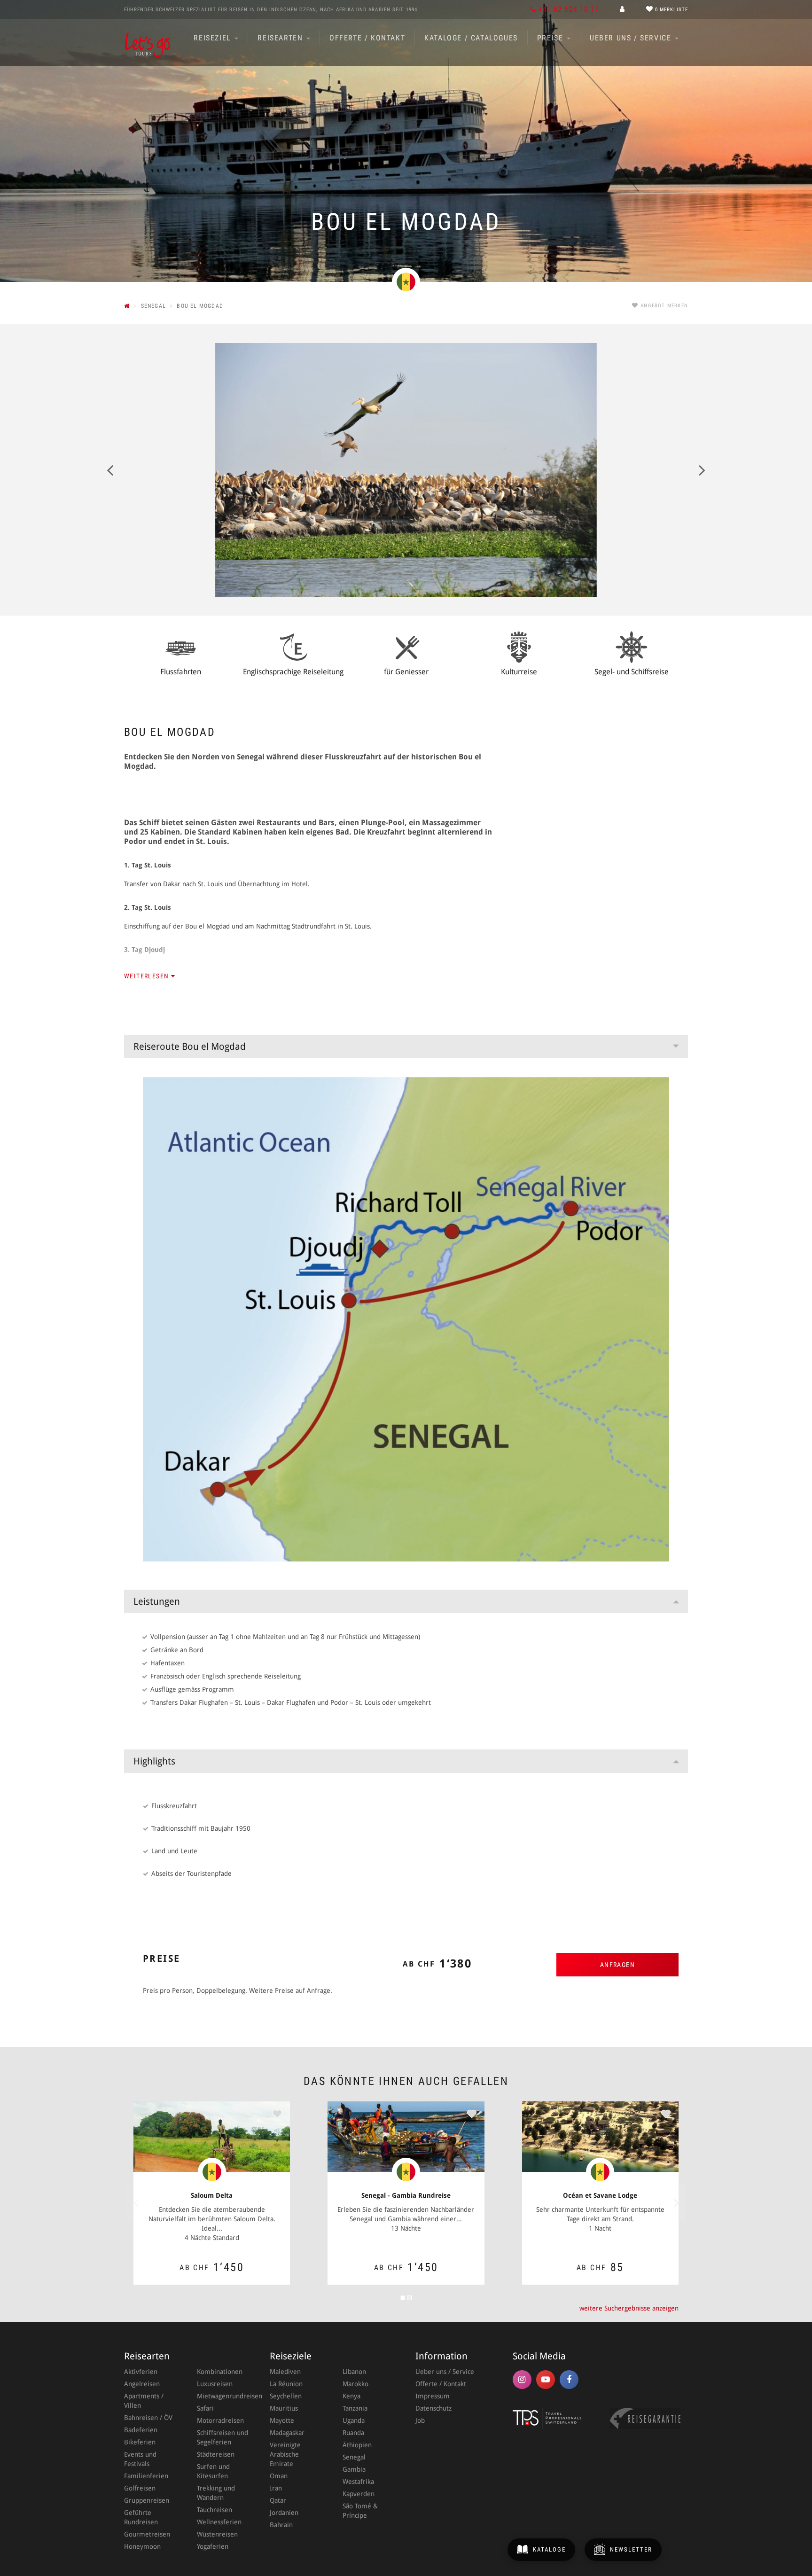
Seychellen (286, 2396)
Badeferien (141, 2430)
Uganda (354, 2420)
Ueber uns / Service (632, 38)
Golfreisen (140, 2488)
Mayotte (282, 2420)
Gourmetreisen (147, 2534)
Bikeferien (140, 2442)
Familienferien (146, 2476)
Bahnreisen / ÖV (148, 2418)
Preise (551, 38)
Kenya (351, 2396)
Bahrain (281, 2525)
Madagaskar (287, 2433)
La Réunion (286, 2384)
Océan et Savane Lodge (600, 2195)
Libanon (354, 2372)
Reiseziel (214, 38)
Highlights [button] (154, 1761)
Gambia (354, 2469)
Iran (276, 2488)
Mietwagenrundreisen (224, 2396)
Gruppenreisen (147, 2500)
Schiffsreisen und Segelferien (223, 2437)
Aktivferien (141, 2372)
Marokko (355, 2384)
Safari (205, 2408)
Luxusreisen (215, 2384)
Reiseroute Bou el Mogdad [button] (190, 1046)
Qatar (278, 2500)
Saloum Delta (212, 2195)
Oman (279, 2476)
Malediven (285, 2372)
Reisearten (281, 38)
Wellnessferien (219, 2522)
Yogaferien (213, 2546)
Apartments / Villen (144, 2401)
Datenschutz (433, 2408)
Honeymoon (142, 2546)
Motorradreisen (220, 2420)
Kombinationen (220, 2372)
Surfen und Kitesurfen (213, 2471)
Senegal (354, 2457)
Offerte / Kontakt (367, 38)
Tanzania (355, 2408)
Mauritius (284, 2408)
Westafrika (358, 2482)
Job (420, 2420)
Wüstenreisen (217, 2534)
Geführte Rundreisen (141, 2517)
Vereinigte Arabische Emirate (285, 2454)
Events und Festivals (140, 2459)
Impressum (433, 2396)
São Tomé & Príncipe (360, 2511)
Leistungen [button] (157, 1601)
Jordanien (284, 2513)
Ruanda (353, 2433)
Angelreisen (142, 2384)
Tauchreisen (215, 2510)
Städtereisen (216, 2454)
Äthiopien (357, 2445)
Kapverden (359, 2494)
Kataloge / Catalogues (471, 38)
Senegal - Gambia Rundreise (406, 2195)
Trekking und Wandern (216, 2493)
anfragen (617, 1965)
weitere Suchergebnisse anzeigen (629, 2308)
